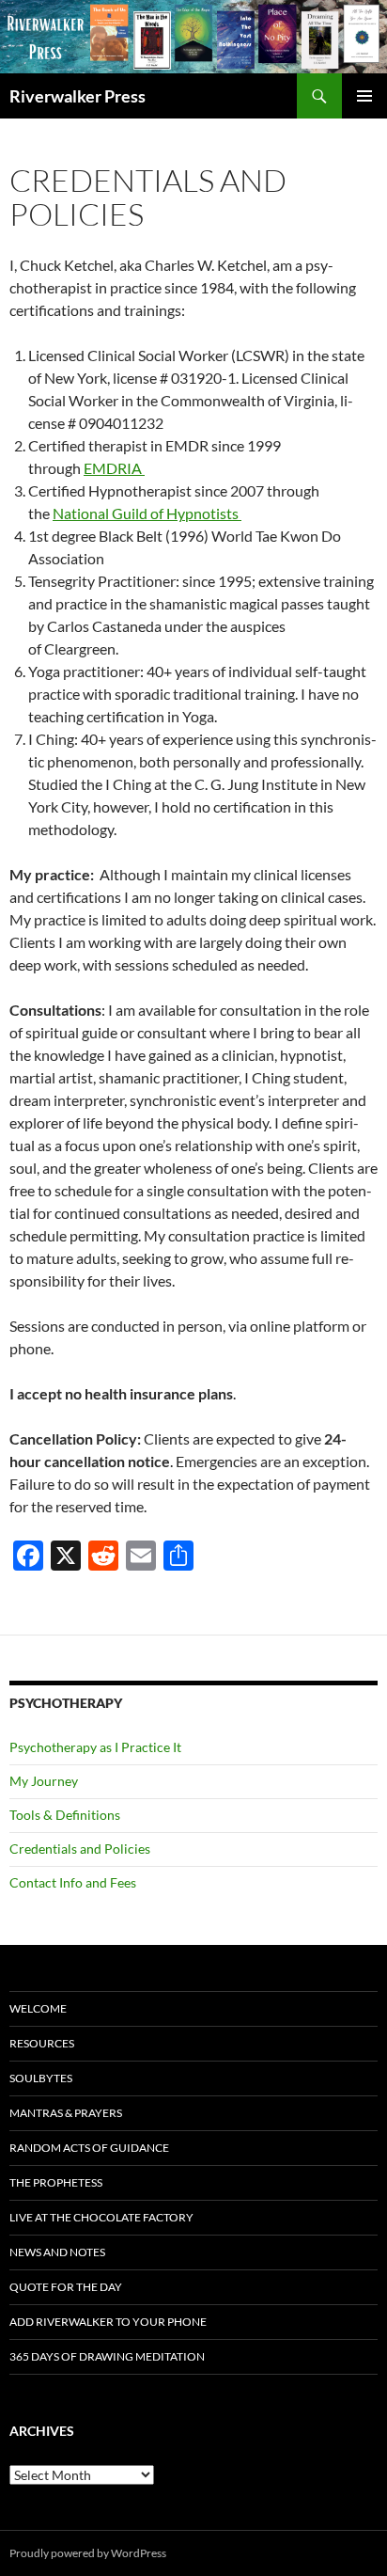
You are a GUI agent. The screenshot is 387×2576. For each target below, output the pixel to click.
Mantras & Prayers (66, 2113)
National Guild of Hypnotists (147, 513)
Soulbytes (41, 2078)
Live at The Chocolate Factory (101, 2217)
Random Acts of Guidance (89, 2148)
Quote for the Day (66, 2287)
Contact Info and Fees (73, 1882)
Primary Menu (364, 96)
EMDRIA (114, 468)
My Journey (44, 1781)
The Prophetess (56, 2182)
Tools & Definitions (65, 1815)
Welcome (38, 2008)
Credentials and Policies (80, 1849)
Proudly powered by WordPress (88, 2553)
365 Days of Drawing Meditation (107, 2356)
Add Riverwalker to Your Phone (108, 2322)
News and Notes (57, 2252)
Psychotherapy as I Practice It (95, 1747)
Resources (42, 2043)
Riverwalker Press (77, 96)
